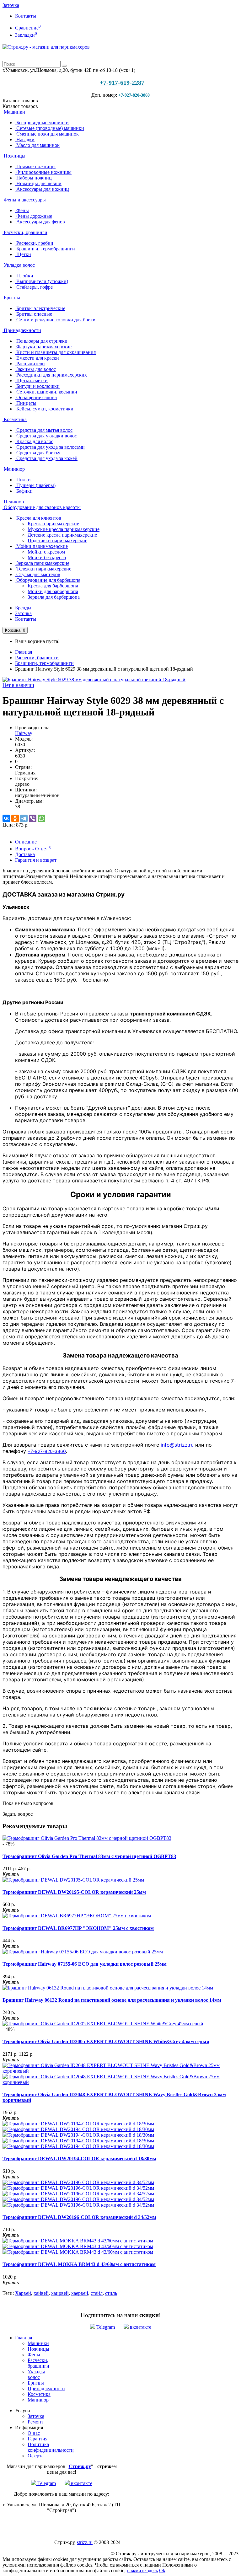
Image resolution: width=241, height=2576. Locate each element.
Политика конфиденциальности (51, 2447)
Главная (24, 652)
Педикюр (13, 502)
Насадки (25, 139)
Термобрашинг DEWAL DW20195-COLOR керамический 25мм (74, 1892)
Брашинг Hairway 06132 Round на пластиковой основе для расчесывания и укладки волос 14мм (112, 2000)
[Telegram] (24, 818)
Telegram (105, 2327)
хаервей (80, 2293)
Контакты (26, 16)
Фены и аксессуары (24, 200)
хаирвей (60, 2293)
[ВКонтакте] (6, 818)
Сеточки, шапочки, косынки (46, 392)
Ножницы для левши (38, 183)
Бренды (23, 608)
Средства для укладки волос (46, 436)
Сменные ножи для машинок (47, 134)
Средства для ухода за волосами (50, 447)
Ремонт (35, 2422)
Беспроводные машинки (42, 123)
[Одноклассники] (15, 818)
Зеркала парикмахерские (42, 563)
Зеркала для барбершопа (54, 597)
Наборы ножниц (33, 178)
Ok (162, 2571)
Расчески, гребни (34, 243)
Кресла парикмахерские (53, 524)
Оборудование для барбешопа (48, 580)
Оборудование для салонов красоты (42, 507)
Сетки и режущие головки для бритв (55, 320)
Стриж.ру (80, 2466)
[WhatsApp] (41, 818)
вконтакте (140, 2327)
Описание (26, 842)
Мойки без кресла (47, 557)
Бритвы (11, 298)
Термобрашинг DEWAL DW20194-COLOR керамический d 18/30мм (79, 2158)
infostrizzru (177, 1445)
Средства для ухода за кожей (46, 458)
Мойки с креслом (46, 552)
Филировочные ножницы (43, 172)
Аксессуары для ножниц (42, 189)
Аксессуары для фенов (40, 222)
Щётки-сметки (31, 380)
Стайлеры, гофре (34, 287)
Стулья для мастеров (38, 574)
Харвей (23, 2293)
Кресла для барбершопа (53, 586)
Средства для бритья (38, 453)
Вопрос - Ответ (33, 849)
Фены (22, 210)
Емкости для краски (37, 358)
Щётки (23, 254)
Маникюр (14, 469)
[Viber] (33, 818)
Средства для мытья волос (44, 430)
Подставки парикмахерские (57, 541)
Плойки (24, 276)
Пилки (23, 480)
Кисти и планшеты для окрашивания (55, 352)
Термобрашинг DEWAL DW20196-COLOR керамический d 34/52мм (79, 2217)
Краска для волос (34, 441)
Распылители (30, 364)
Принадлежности (22, 330)
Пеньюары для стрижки (41, 341)
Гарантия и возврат (36, 860)
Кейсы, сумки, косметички (44, 409)
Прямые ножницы (35, 166)
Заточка (11, 5)
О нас (34, 2433)
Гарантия (37, 2439)
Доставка (25, 854)
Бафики (24, 491)
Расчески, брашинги (25, 232)
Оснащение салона (36, 397)
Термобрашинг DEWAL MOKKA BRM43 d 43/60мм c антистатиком (79, 2264)
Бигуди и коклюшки (37, 386)
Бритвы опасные (34, 314)
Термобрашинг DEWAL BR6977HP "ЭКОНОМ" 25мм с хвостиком (78, 1928)
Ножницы (14, 156)
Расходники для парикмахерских (51, 375)
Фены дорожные (34, 216)
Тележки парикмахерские (43, 569)
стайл (97, 2293)
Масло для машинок (37, 145)
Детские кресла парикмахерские (62, 535)
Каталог (20, 106)
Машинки (14, 112)
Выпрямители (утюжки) (42, 281)
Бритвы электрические (40, 308)
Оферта (36, 2456)
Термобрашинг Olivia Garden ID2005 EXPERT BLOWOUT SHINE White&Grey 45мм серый (106, 2041)
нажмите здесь (142, 2571)
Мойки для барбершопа (53, 591)
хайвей (41, 2293)
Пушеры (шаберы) (35, 485)
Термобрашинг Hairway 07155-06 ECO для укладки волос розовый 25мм (85, 1964)
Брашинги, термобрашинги (45, 249)
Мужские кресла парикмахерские (64, 529)
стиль (111, 2293)
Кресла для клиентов (38, 518)
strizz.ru (85, 2542)
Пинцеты (26, 403)
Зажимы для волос (35, 369)
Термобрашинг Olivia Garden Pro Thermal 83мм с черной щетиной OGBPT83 (89, 1856)
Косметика (15, 419)
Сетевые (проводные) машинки (50, 128)
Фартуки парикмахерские (43, 347)
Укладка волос (19, 265)
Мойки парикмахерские (41, 546)
